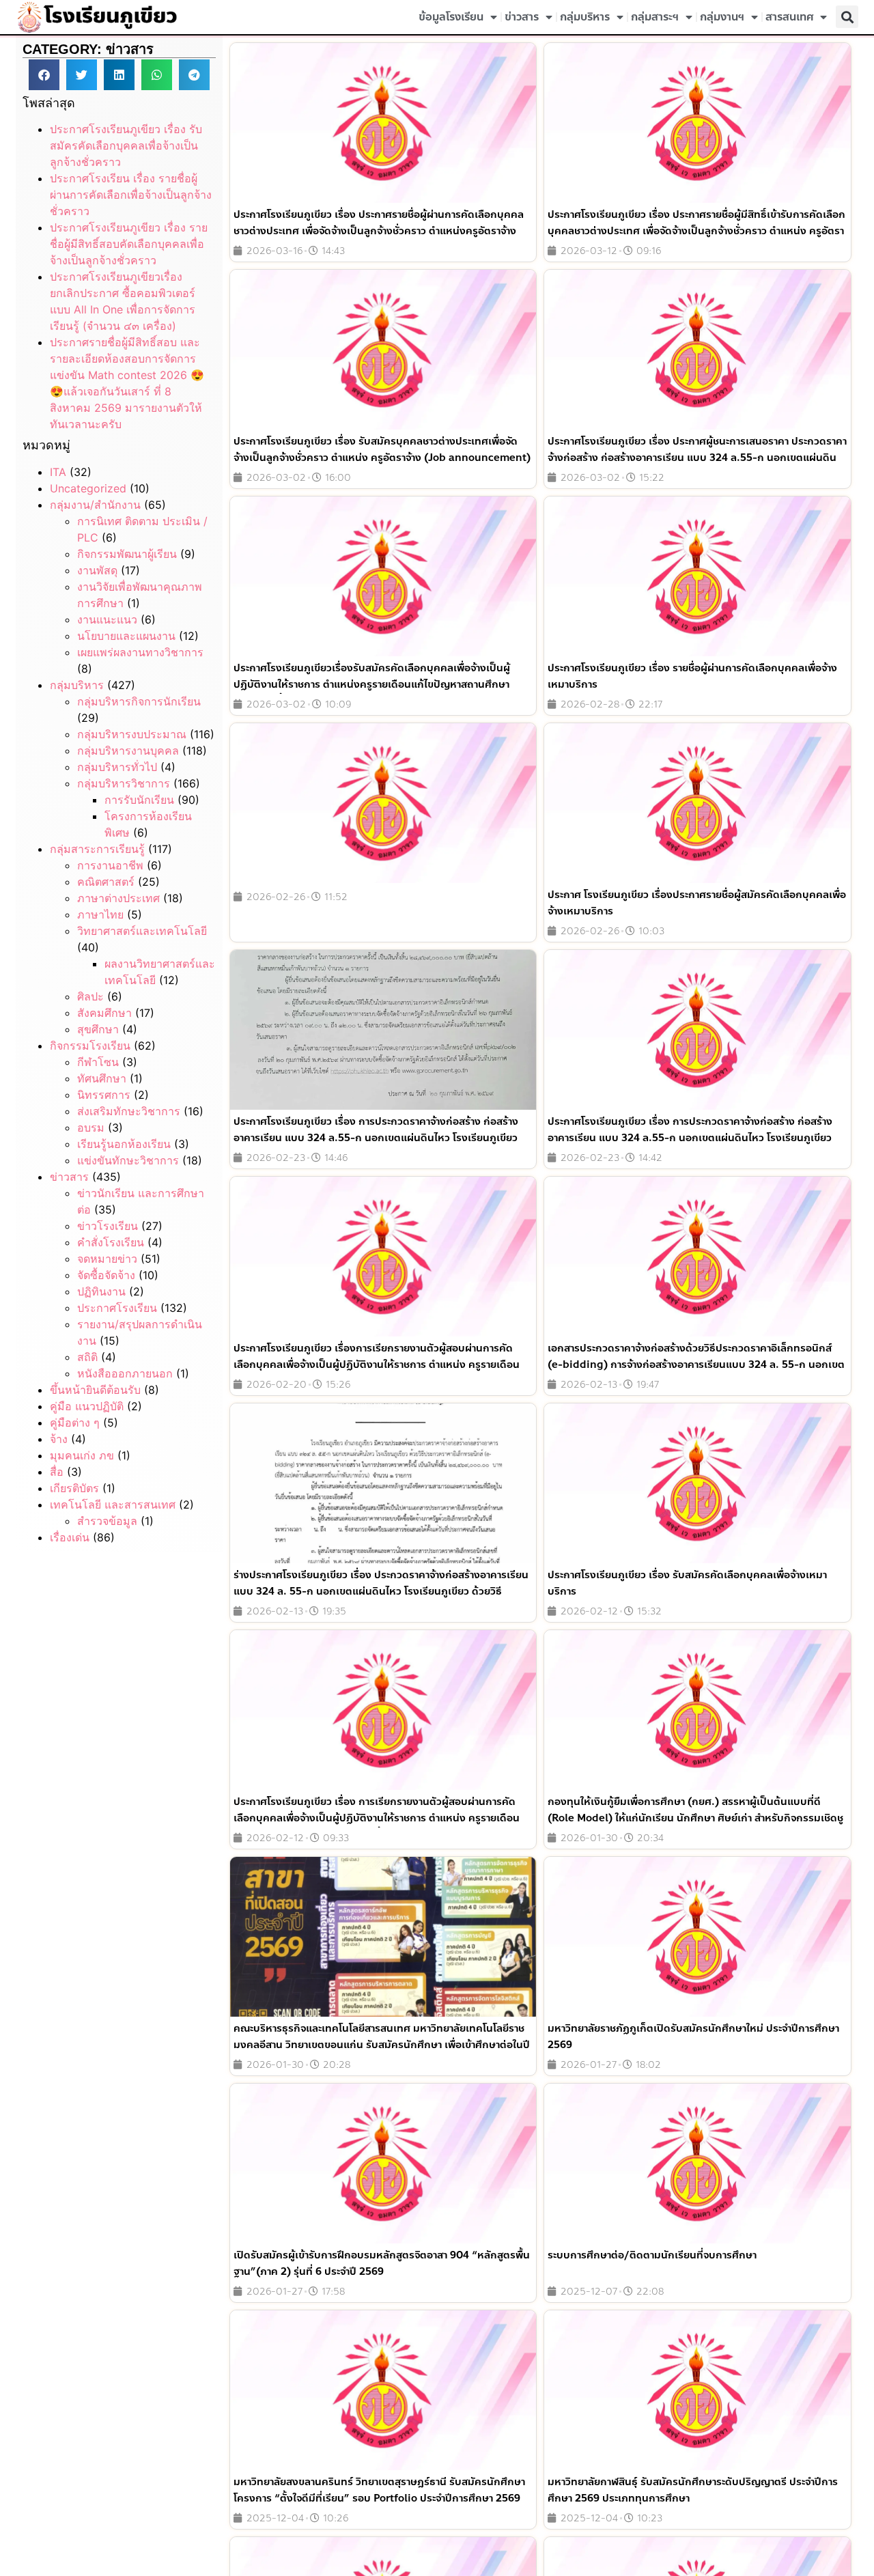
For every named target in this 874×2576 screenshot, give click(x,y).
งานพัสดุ (97, 570)
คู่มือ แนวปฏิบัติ (87, 1406)
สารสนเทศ (789, 17)
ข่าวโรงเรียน (108, 1226)
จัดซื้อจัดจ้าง (106, 1275)
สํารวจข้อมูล (107, 1521)
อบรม (91, 1128)
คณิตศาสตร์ (106, 882)
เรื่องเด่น (70, 1537)
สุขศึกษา (98, 1029)
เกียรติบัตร (74, 1488)
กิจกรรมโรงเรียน (90, 1046)
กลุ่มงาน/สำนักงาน (95, 505)
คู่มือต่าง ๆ (75, 1423)
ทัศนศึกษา (102, 1078)
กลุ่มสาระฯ (655, 17)
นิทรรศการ (104, 1095)
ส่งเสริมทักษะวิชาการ (129, 1111)
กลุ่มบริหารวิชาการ (124, 783)
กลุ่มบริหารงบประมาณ (132, 734)
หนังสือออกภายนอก (125, 1373)
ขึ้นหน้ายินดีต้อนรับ (95, 1390)
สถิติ (87, 1357)
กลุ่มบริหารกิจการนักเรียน (139, 701)
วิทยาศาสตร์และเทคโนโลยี (142, 931)
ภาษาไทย (100, 914)
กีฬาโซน (98, 1062)
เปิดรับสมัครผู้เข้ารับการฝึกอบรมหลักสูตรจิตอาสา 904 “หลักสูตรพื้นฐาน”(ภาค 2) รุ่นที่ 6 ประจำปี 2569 (382, 2263)
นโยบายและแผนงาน (126, 636)
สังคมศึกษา (104, 1013)
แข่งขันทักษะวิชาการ (128, 1160)
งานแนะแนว (107, 619)
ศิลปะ (90, 996)
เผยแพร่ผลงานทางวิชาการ (140, 652)
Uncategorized (88, 488)
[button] (847, 17)
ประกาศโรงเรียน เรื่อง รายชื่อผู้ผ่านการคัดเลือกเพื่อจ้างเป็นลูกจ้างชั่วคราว (131, 195)
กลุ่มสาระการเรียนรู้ (97, 849)
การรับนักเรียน (139, 800)
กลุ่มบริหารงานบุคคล (128, 751)
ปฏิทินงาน (101, 1291)
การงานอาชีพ (110, 865)
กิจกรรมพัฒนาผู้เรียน (127, 554)
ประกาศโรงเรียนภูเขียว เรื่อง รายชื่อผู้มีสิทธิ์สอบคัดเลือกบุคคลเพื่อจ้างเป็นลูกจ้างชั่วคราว (129, 244)
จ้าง (59, 1439)
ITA (58, 472)
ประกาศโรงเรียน (117, 1308)
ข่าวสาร (522, 17)
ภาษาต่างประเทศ (118, 898)
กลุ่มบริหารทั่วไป (117, 767)
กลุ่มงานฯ (722, 17)
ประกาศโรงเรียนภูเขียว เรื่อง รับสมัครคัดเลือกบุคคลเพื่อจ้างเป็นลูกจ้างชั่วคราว (126, 145)
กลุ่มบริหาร (585, 17)
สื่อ (57, 1472)
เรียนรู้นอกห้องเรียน (124, 1144)
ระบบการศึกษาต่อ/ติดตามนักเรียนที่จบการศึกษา (652, 2255)
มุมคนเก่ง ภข (82, 1455)
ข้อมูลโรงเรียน (451, 17)
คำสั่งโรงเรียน (111, 1242)
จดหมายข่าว (107, 1259)
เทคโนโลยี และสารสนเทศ (113, 1504)
